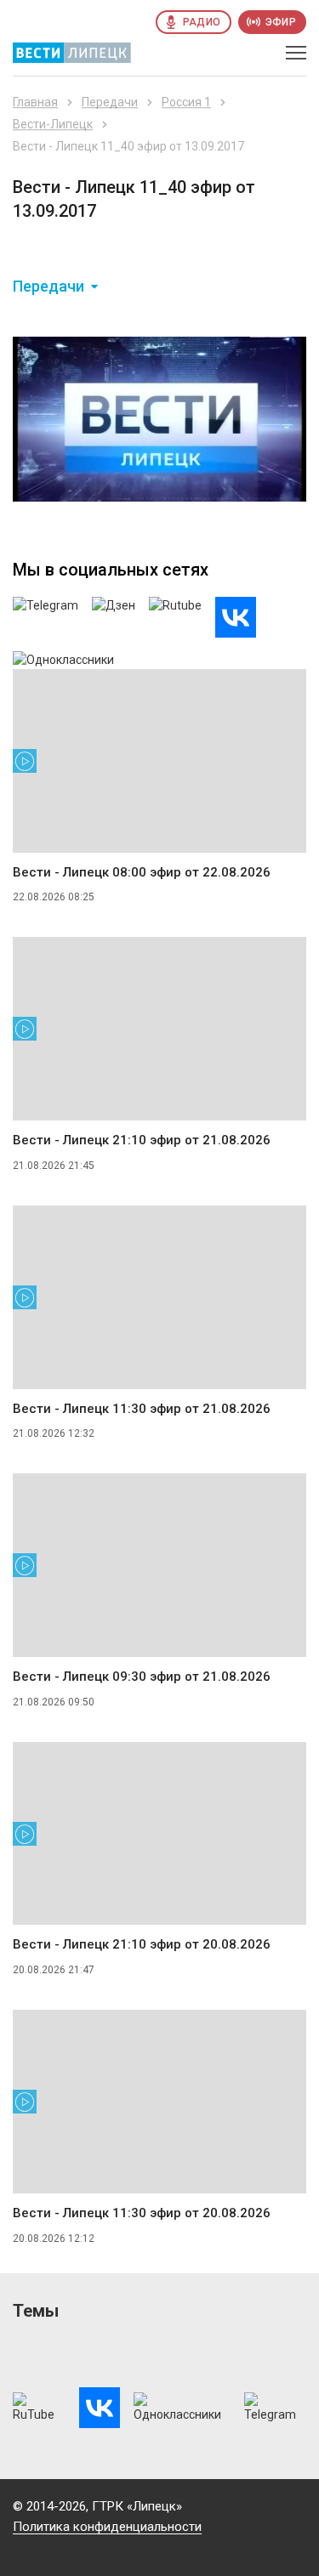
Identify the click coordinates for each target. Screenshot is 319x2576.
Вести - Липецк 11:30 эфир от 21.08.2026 (142, 1409)
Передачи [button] (48, 287)
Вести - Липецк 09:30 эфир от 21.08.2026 (142, 1677)
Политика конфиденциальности (107, 2527)
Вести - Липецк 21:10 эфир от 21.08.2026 (142, 1140)
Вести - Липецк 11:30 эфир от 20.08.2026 (142, 2213)
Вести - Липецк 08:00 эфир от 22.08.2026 (142, 872)
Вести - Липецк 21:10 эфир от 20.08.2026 (142, 1944)
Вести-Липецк (53, 124)
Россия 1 (186, 102)
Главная (35, 102)
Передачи (110, 102)
